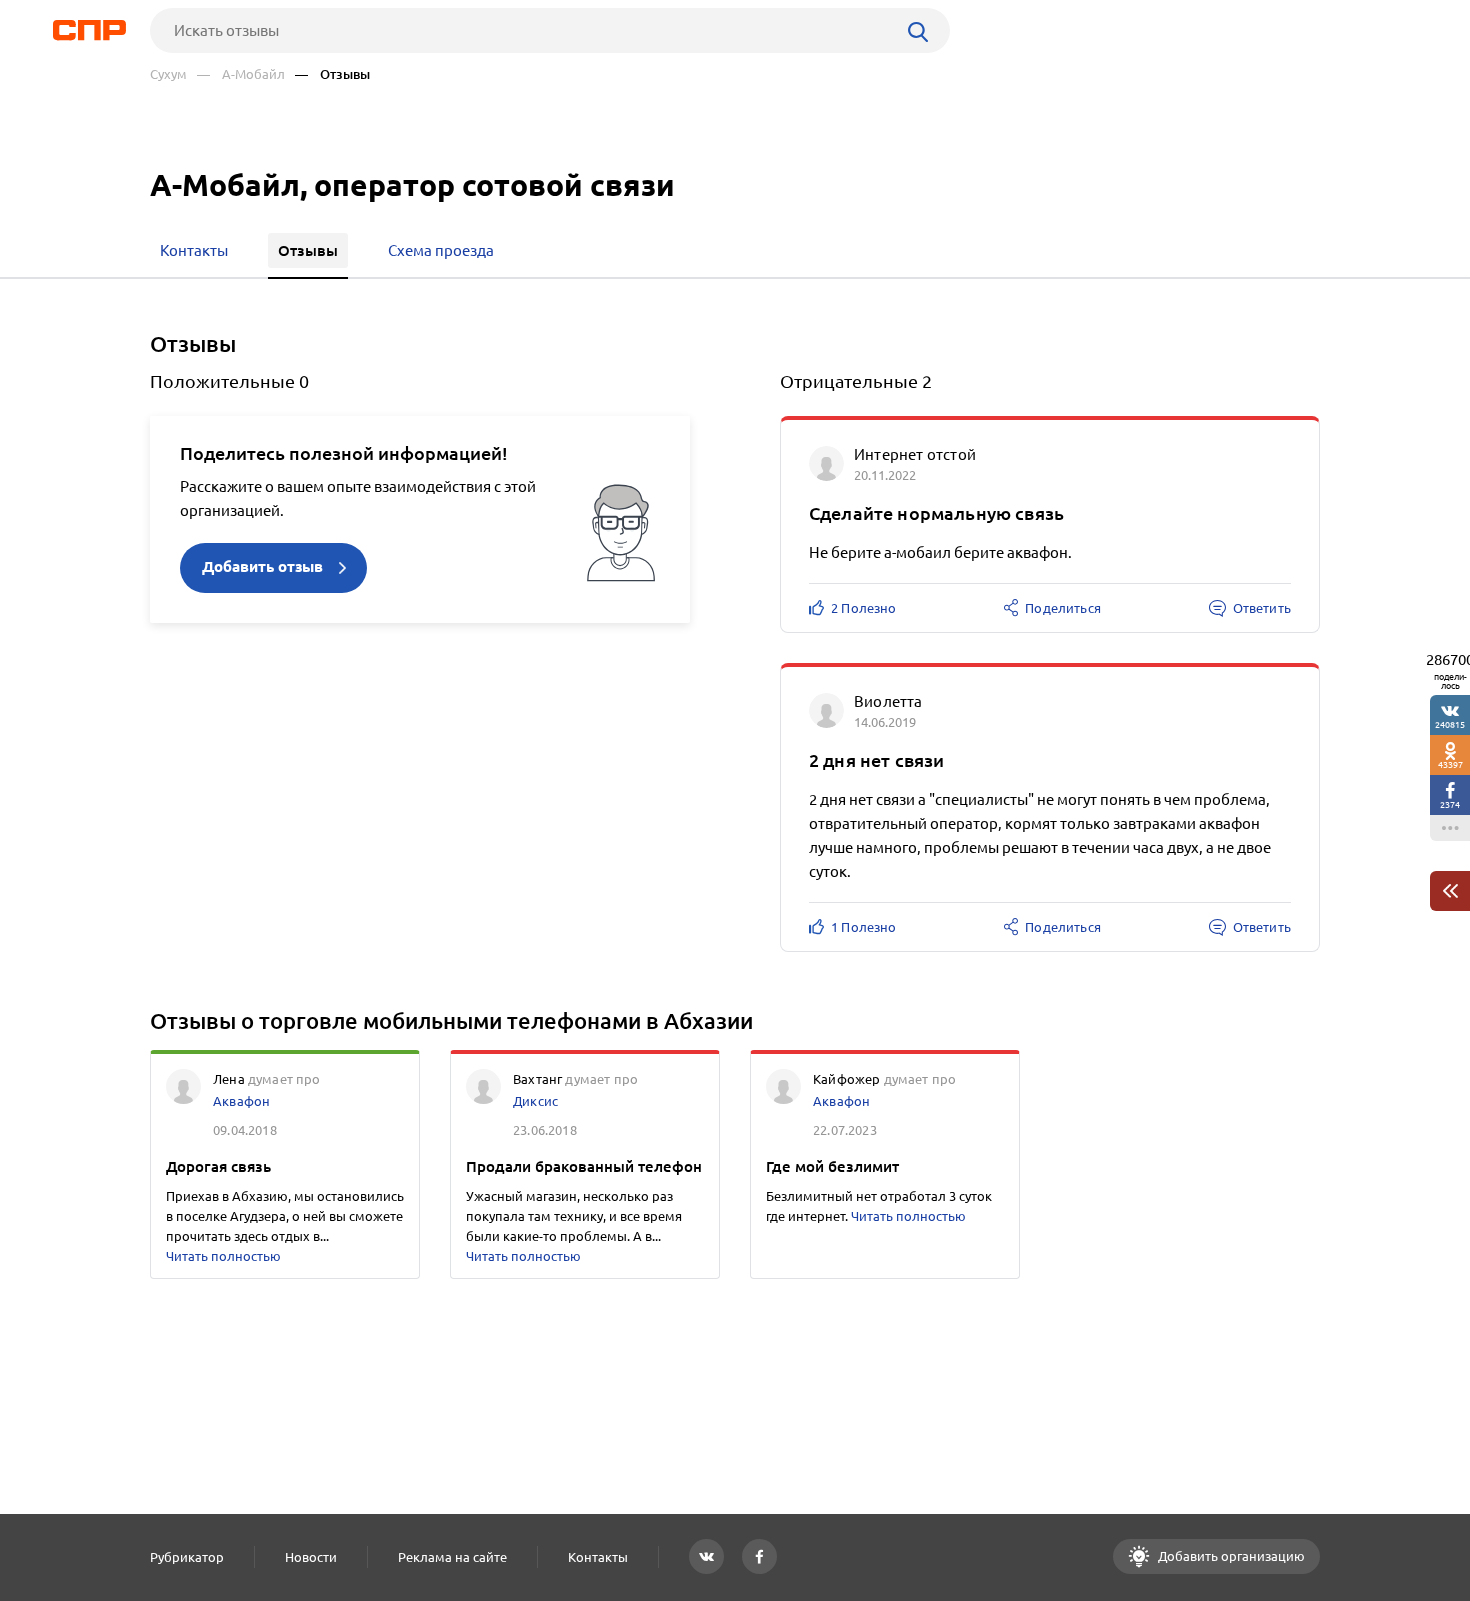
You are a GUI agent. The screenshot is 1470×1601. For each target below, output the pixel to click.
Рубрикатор (187, 1557)
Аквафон (241, 1101)
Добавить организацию (1230, 1556)
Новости (311, 1557)
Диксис (535, 1101)
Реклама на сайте (452, 1557)
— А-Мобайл (241, 74)
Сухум (168, 74)
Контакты (598, 1557)
